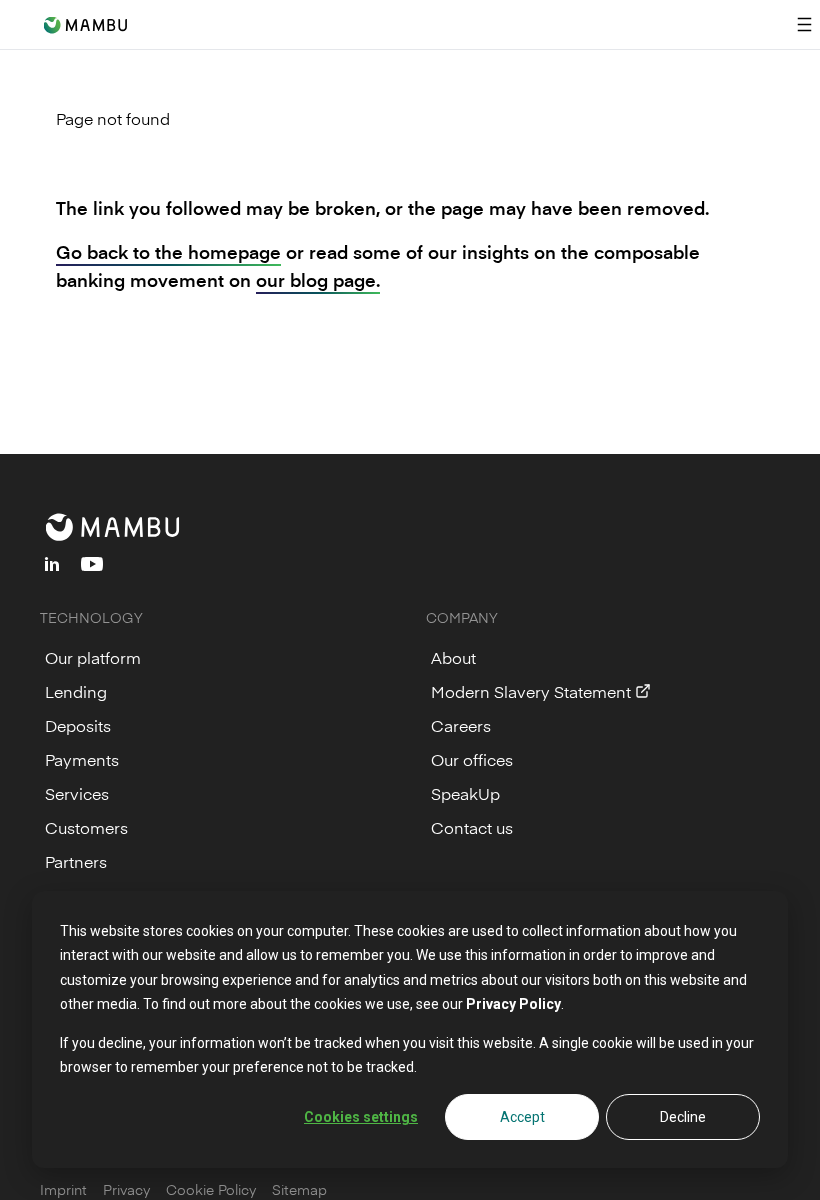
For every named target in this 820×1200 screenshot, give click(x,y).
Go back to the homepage (168, 251)
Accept (522, 1117)
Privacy (126, 1189)
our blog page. (318, 279)
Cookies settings (361, 1117)
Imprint (63, 1189)
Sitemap (299, 1189)
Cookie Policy (211, 1189)
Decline (683, 1117)
